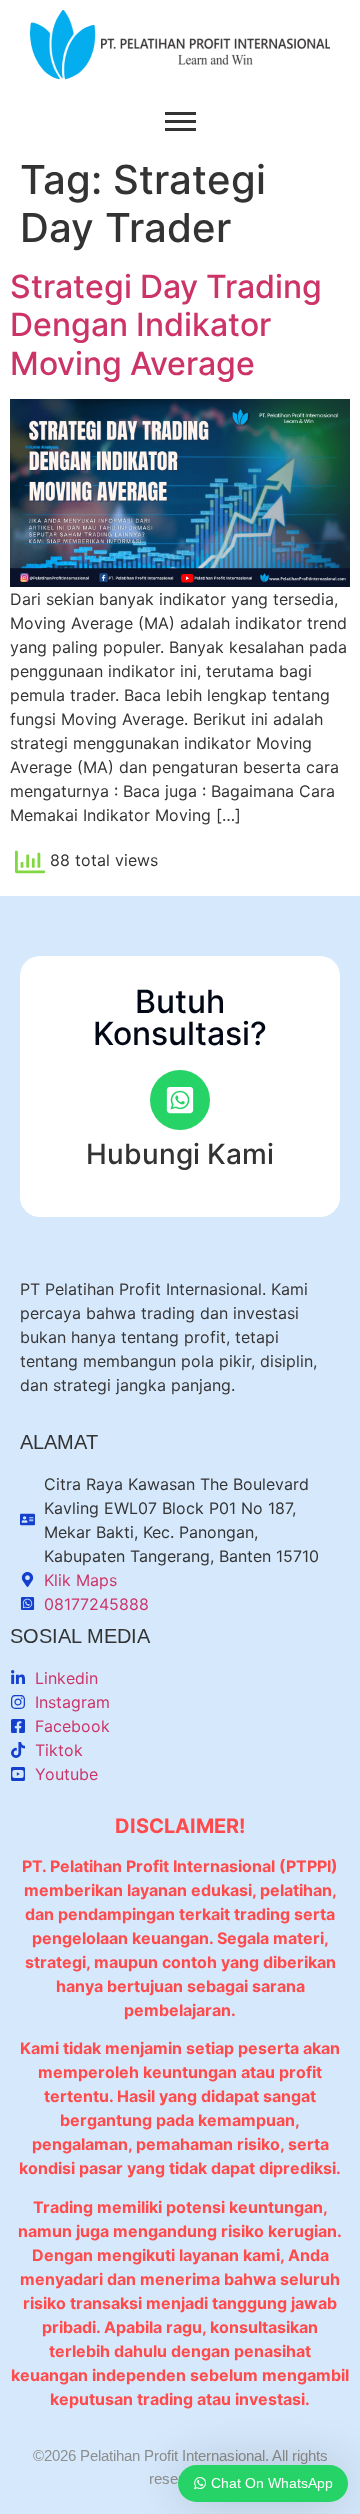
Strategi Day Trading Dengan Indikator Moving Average (166, 325)
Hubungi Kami (180, 1154)
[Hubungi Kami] (180, 1100)
